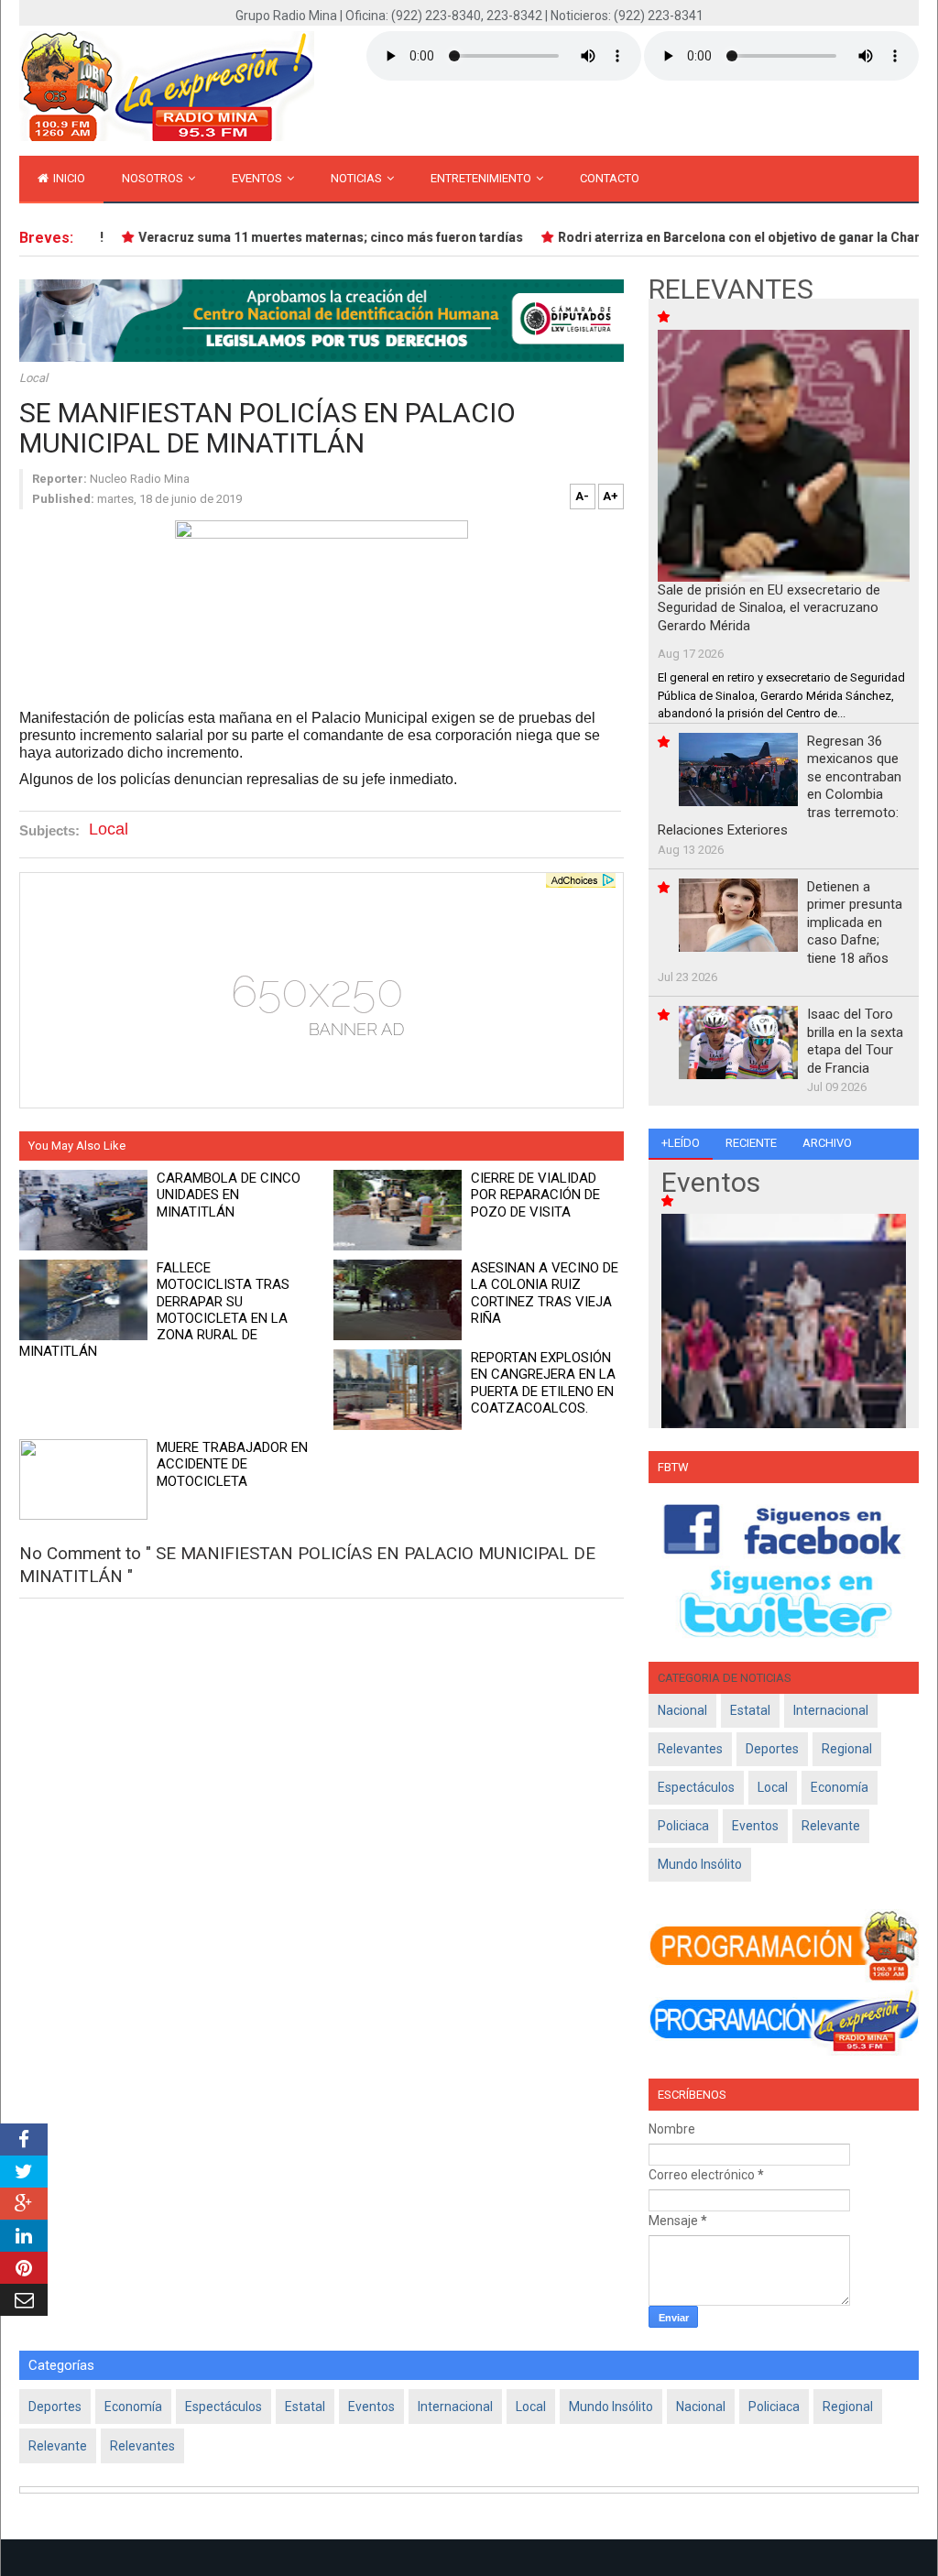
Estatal (750, 1710)
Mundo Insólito (700, 1864)
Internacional (831, 1710)
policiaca (683, 1826)
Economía (840, 1787)
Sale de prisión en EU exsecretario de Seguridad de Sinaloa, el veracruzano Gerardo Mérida (769, 608)
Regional (847, 1749)
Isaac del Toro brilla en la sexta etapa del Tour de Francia (855, 1041)
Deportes (772, 1749)
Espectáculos (696, 1787)
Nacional (682, 1710)
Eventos (258, 178)
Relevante (831, 1826)
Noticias (358, 178)
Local (33, 378)
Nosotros (154, 178)
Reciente (751, 1143)
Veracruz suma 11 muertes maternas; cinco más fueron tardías (311, 237)
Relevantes (690, 1749)
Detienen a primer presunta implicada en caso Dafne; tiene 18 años (855, 922)
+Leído (681, 1143)
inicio (68, 178)
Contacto (610, 178)
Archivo (827, 1143)
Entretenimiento (482, 178)
